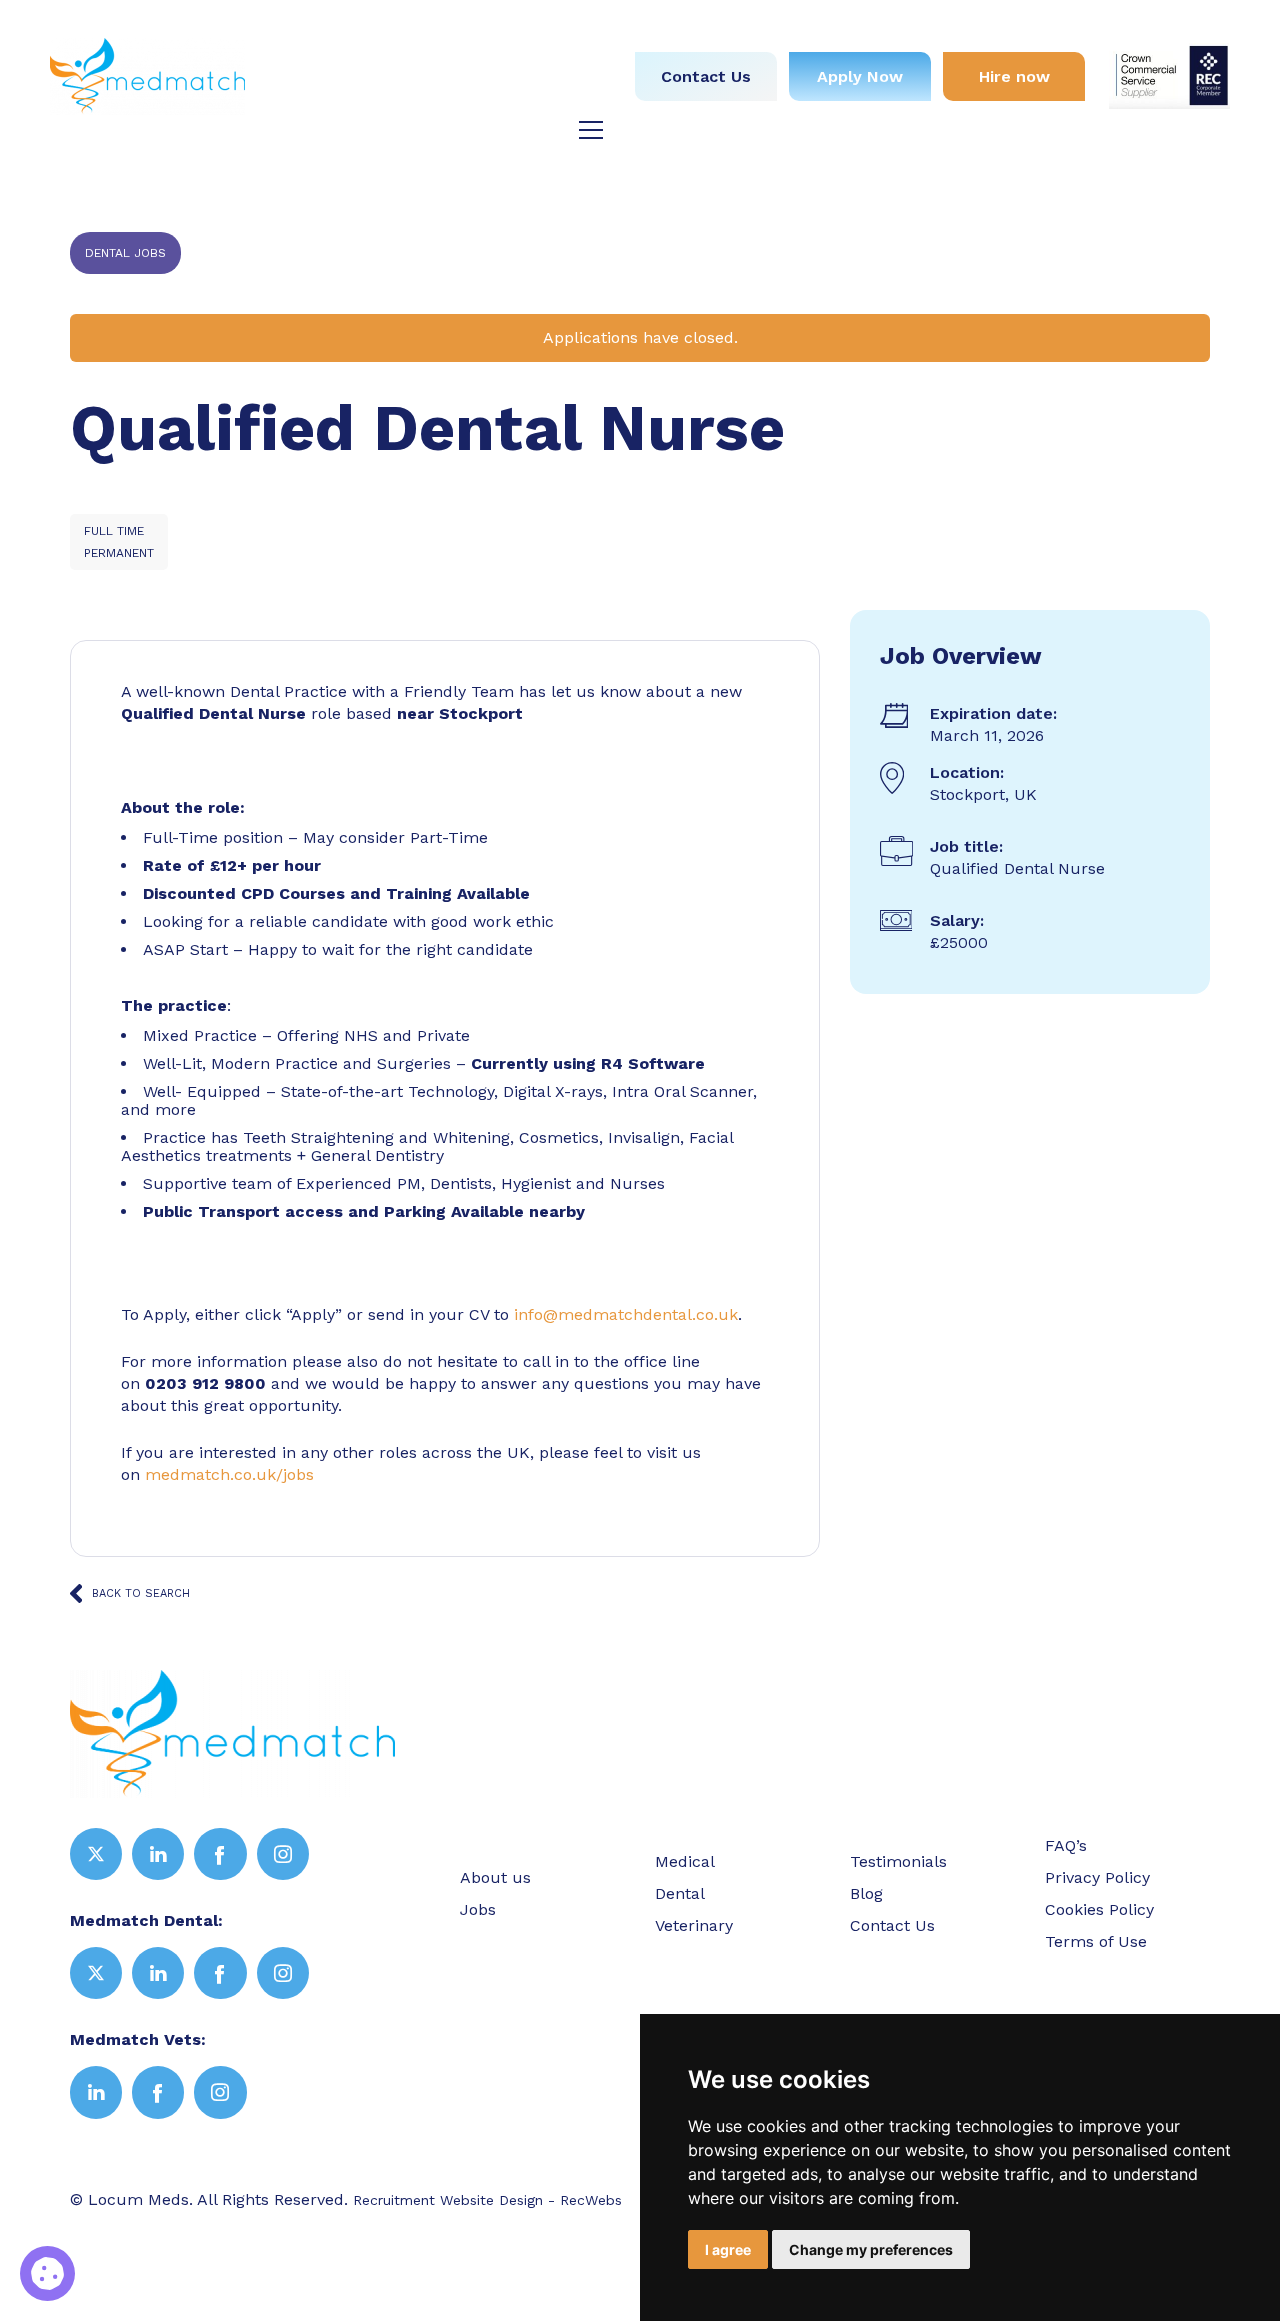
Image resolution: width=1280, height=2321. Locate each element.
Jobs (474, 27)
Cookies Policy (1099, 1909)
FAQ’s (1066, 1845)
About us (389, 27)
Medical (556, 27)
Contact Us (706, 76)
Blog (569, 99)
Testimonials (470, 99)
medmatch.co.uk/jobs (229, 1474)
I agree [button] (728, 2249)
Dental (450, 63)
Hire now (1014, 76)
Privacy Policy (1097, 1877)
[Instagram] (283, 1854)
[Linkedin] (158, 1854)
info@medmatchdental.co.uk (626, 1314)
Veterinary (547, 63)
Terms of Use (1096, 1941)
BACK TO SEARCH (141, 1593)
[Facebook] (220, 1854)
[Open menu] (591, 130)
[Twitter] (96, 1854)
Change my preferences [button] (871, 2249)
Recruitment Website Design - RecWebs (487, 2200)
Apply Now (860, 76)
